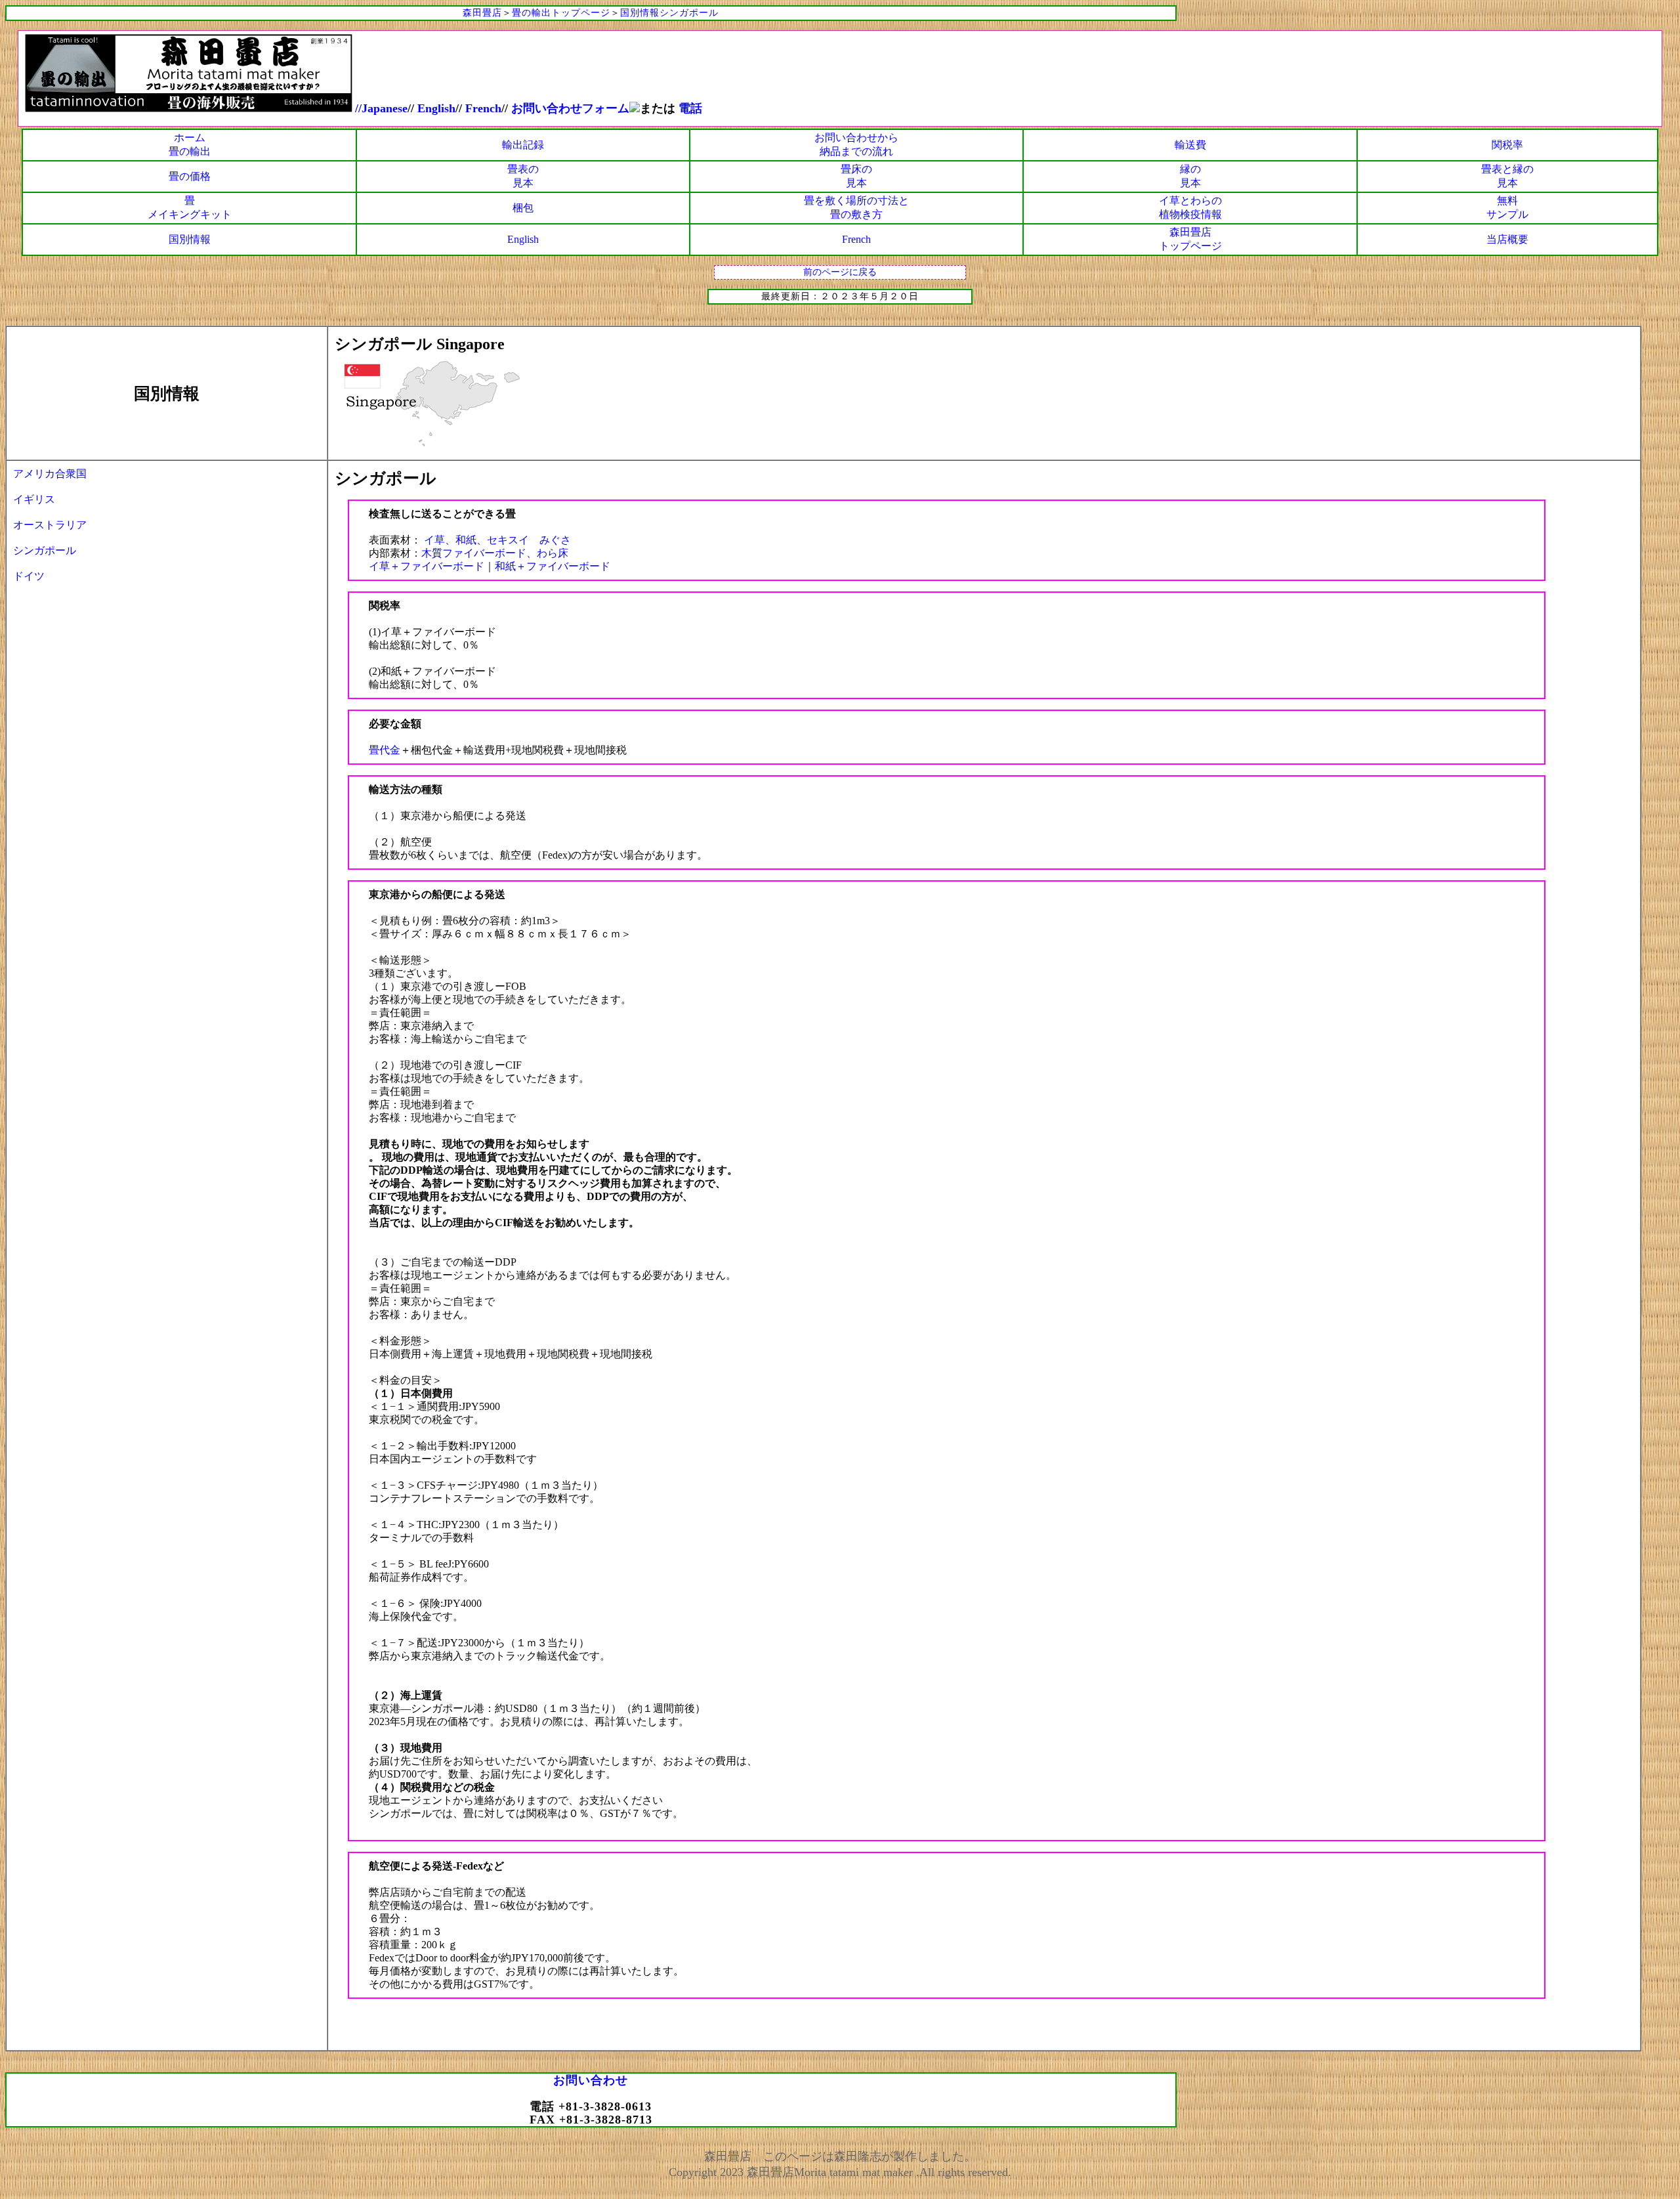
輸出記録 (523, 145)
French (483, 108)
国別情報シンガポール (669, 13)
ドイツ (29, 576)
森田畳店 (482, 13)
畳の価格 (190, 176)
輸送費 (1190, 145)
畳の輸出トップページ (561, 13)
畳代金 (385, 750)
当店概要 (1507, 239)
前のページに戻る (840, 272)
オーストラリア (50, 525)
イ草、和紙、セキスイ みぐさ (496, 540)
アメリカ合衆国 (50, 474)
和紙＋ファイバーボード (553, 566)
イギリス (34, 499)
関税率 (1507, 145)
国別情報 (190, 239)
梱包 (523, 208)
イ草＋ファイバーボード (427, 566)
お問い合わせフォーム (570, 108)
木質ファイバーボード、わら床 (495, 553)
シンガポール (45, 550)
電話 (690, 108)
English (523, 239)
